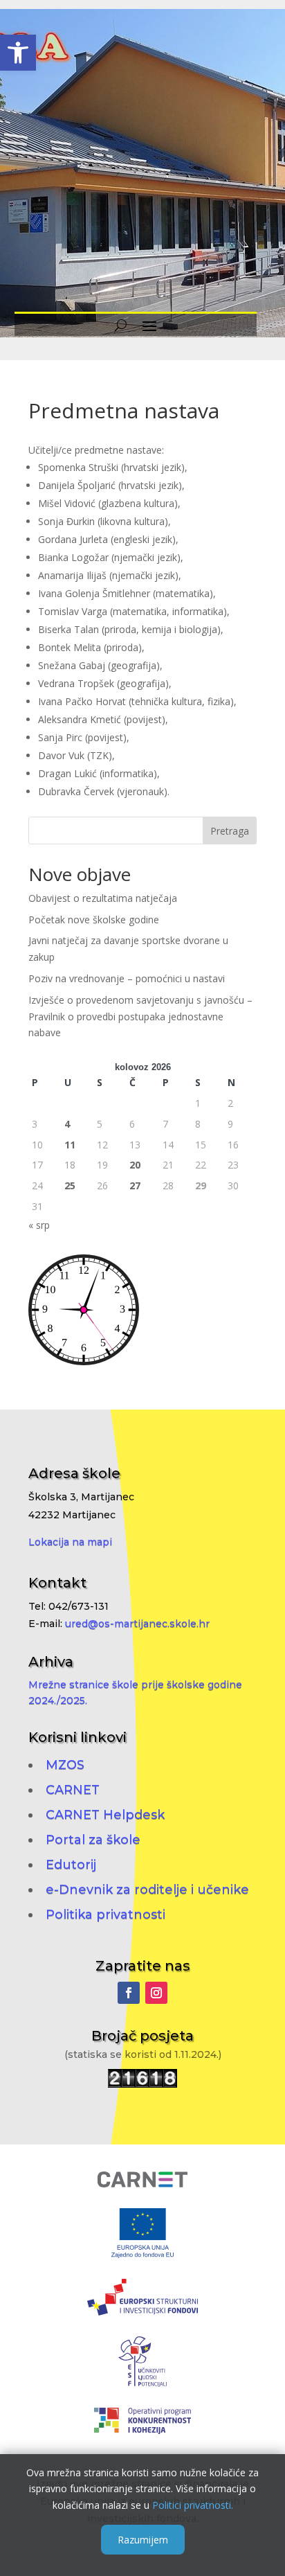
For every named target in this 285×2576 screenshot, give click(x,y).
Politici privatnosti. (193, 2505)
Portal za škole (93, 1840)
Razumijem (143, 2540)
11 (70, 1145)
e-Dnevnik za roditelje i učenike (147, 1890)
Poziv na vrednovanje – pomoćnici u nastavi (127, 978)
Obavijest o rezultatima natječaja (103, 898)
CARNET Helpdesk (105, 1815)
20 (135, 1165)
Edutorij (71, 1865)
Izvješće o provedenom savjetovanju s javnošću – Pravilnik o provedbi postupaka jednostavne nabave (140, 1016)
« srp (39, 1225)
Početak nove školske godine (94, 920)
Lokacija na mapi (70, 1542)
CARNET (73, 1790)
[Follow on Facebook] (129, 1993)
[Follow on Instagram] (156, 1993)
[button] (18, 53)
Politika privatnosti (105, 1915)
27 (135, 1185)
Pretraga (230, 831)
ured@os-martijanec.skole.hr (137, 1624)
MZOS (65, 1765)
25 (70, 1185)
